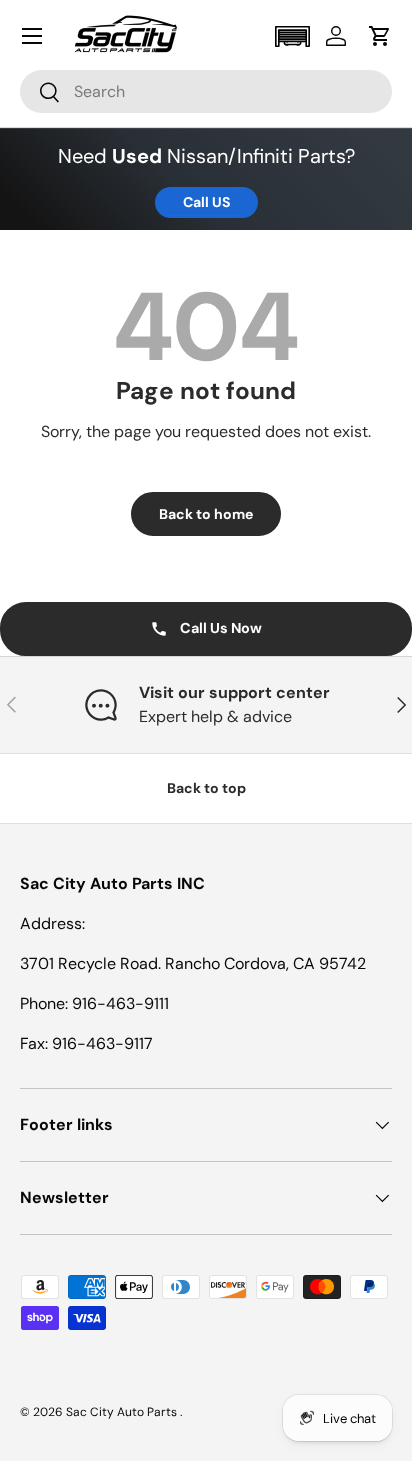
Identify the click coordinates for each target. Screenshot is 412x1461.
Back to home (206, 514)
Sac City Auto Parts (123, 1412)
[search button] (40, 93)
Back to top (206, 788)
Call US (206, 202)
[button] (292, 36)
